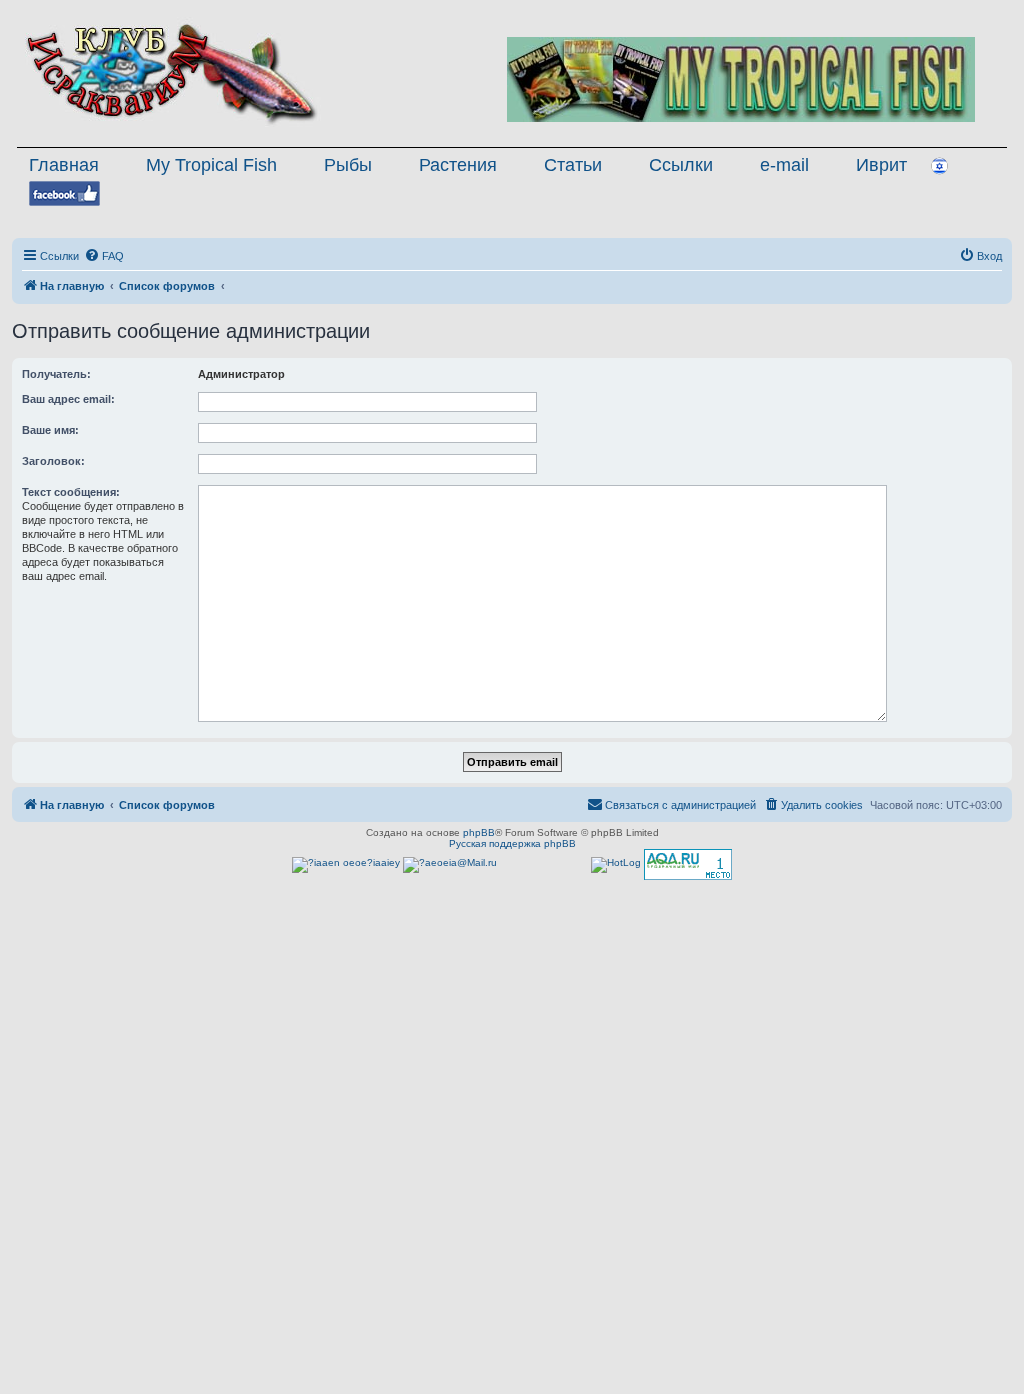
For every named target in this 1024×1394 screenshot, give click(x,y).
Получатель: (56, 374)
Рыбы (348, 165)
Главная (64, 165)
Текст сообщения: (71, 492)
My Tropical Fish (211, 165)
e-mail (784, 165)
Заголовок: (53, 461)
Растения (458, 165)
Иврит (881, 165)
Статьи (573, 165)
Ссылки (681, 165)
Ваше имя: (50, 430)
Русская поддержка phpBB (512, 843)
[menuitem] (104, 256)
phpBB (479, 832)
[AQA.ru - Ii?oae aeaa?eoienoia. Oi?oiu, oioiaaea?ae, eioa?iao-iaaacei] (688, 864)
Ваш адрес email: (68, 399)
